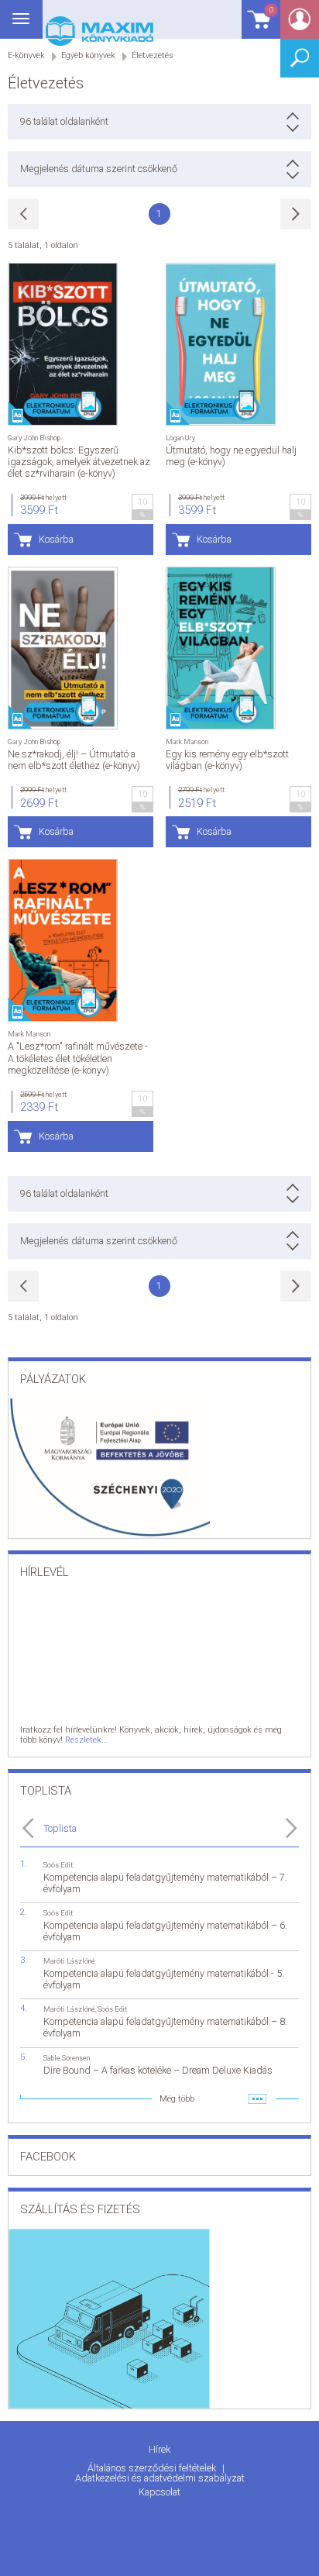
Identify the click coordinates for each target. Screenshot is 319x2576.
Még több (177, 2099)
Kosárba (56, 539)
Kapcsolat (159, 2492)
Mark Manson (187, 741)
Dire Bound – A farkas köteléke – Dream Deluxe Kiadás (158, 2070)
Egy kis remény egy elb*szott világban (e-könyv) (227, 760)
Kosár (257, 27)
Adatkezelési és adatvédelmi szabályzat (160, 2478)
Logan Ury (180, 438)
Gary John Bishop (34, 438)
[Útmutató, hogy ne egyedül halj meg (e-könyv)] (221, 344)
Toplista (60, 1828)
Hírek (159, 2449)
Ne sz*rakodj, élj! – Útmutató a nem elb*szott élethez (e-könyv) (74, 760)
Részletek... (87, 1740)
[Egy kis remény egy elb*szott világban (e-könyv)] (221, 648)
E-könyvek (26, 55)
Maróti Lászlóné (69, 1961)
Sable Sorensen (67, 2058)
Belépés (300, 24)
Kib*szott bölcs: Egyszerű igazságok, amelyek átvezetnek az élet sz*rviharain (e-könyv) (79, 462)
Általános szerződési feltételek (153, 2468)
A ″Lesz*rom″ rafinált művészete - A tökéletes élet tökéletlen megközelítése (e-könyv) (78, 1058)
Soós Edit (58, 1865)
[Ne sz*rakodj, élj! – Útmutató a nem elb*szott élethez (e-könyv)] (63, 648)
